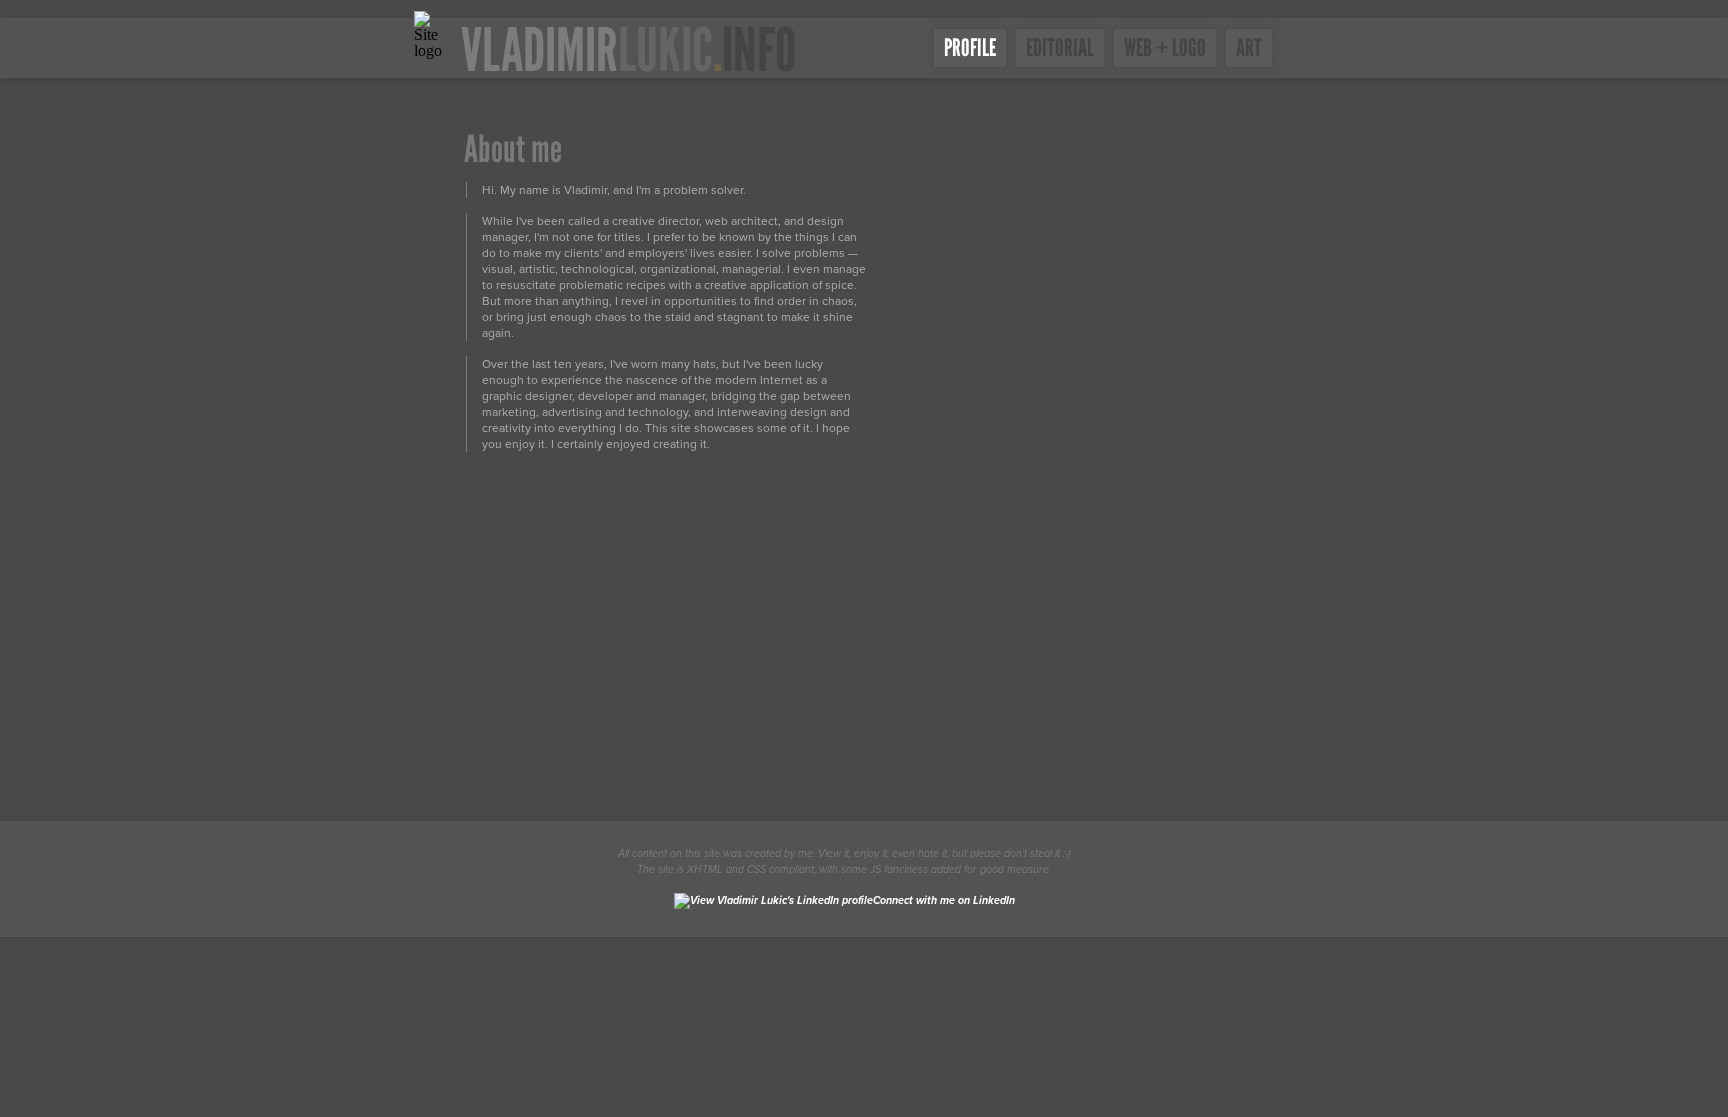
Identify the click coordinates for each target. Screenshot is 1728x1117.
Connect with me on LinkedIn (944, 900)
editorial (1060, 47)
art (1249, 47)
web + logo (1165, 47)
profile (970, 47)
